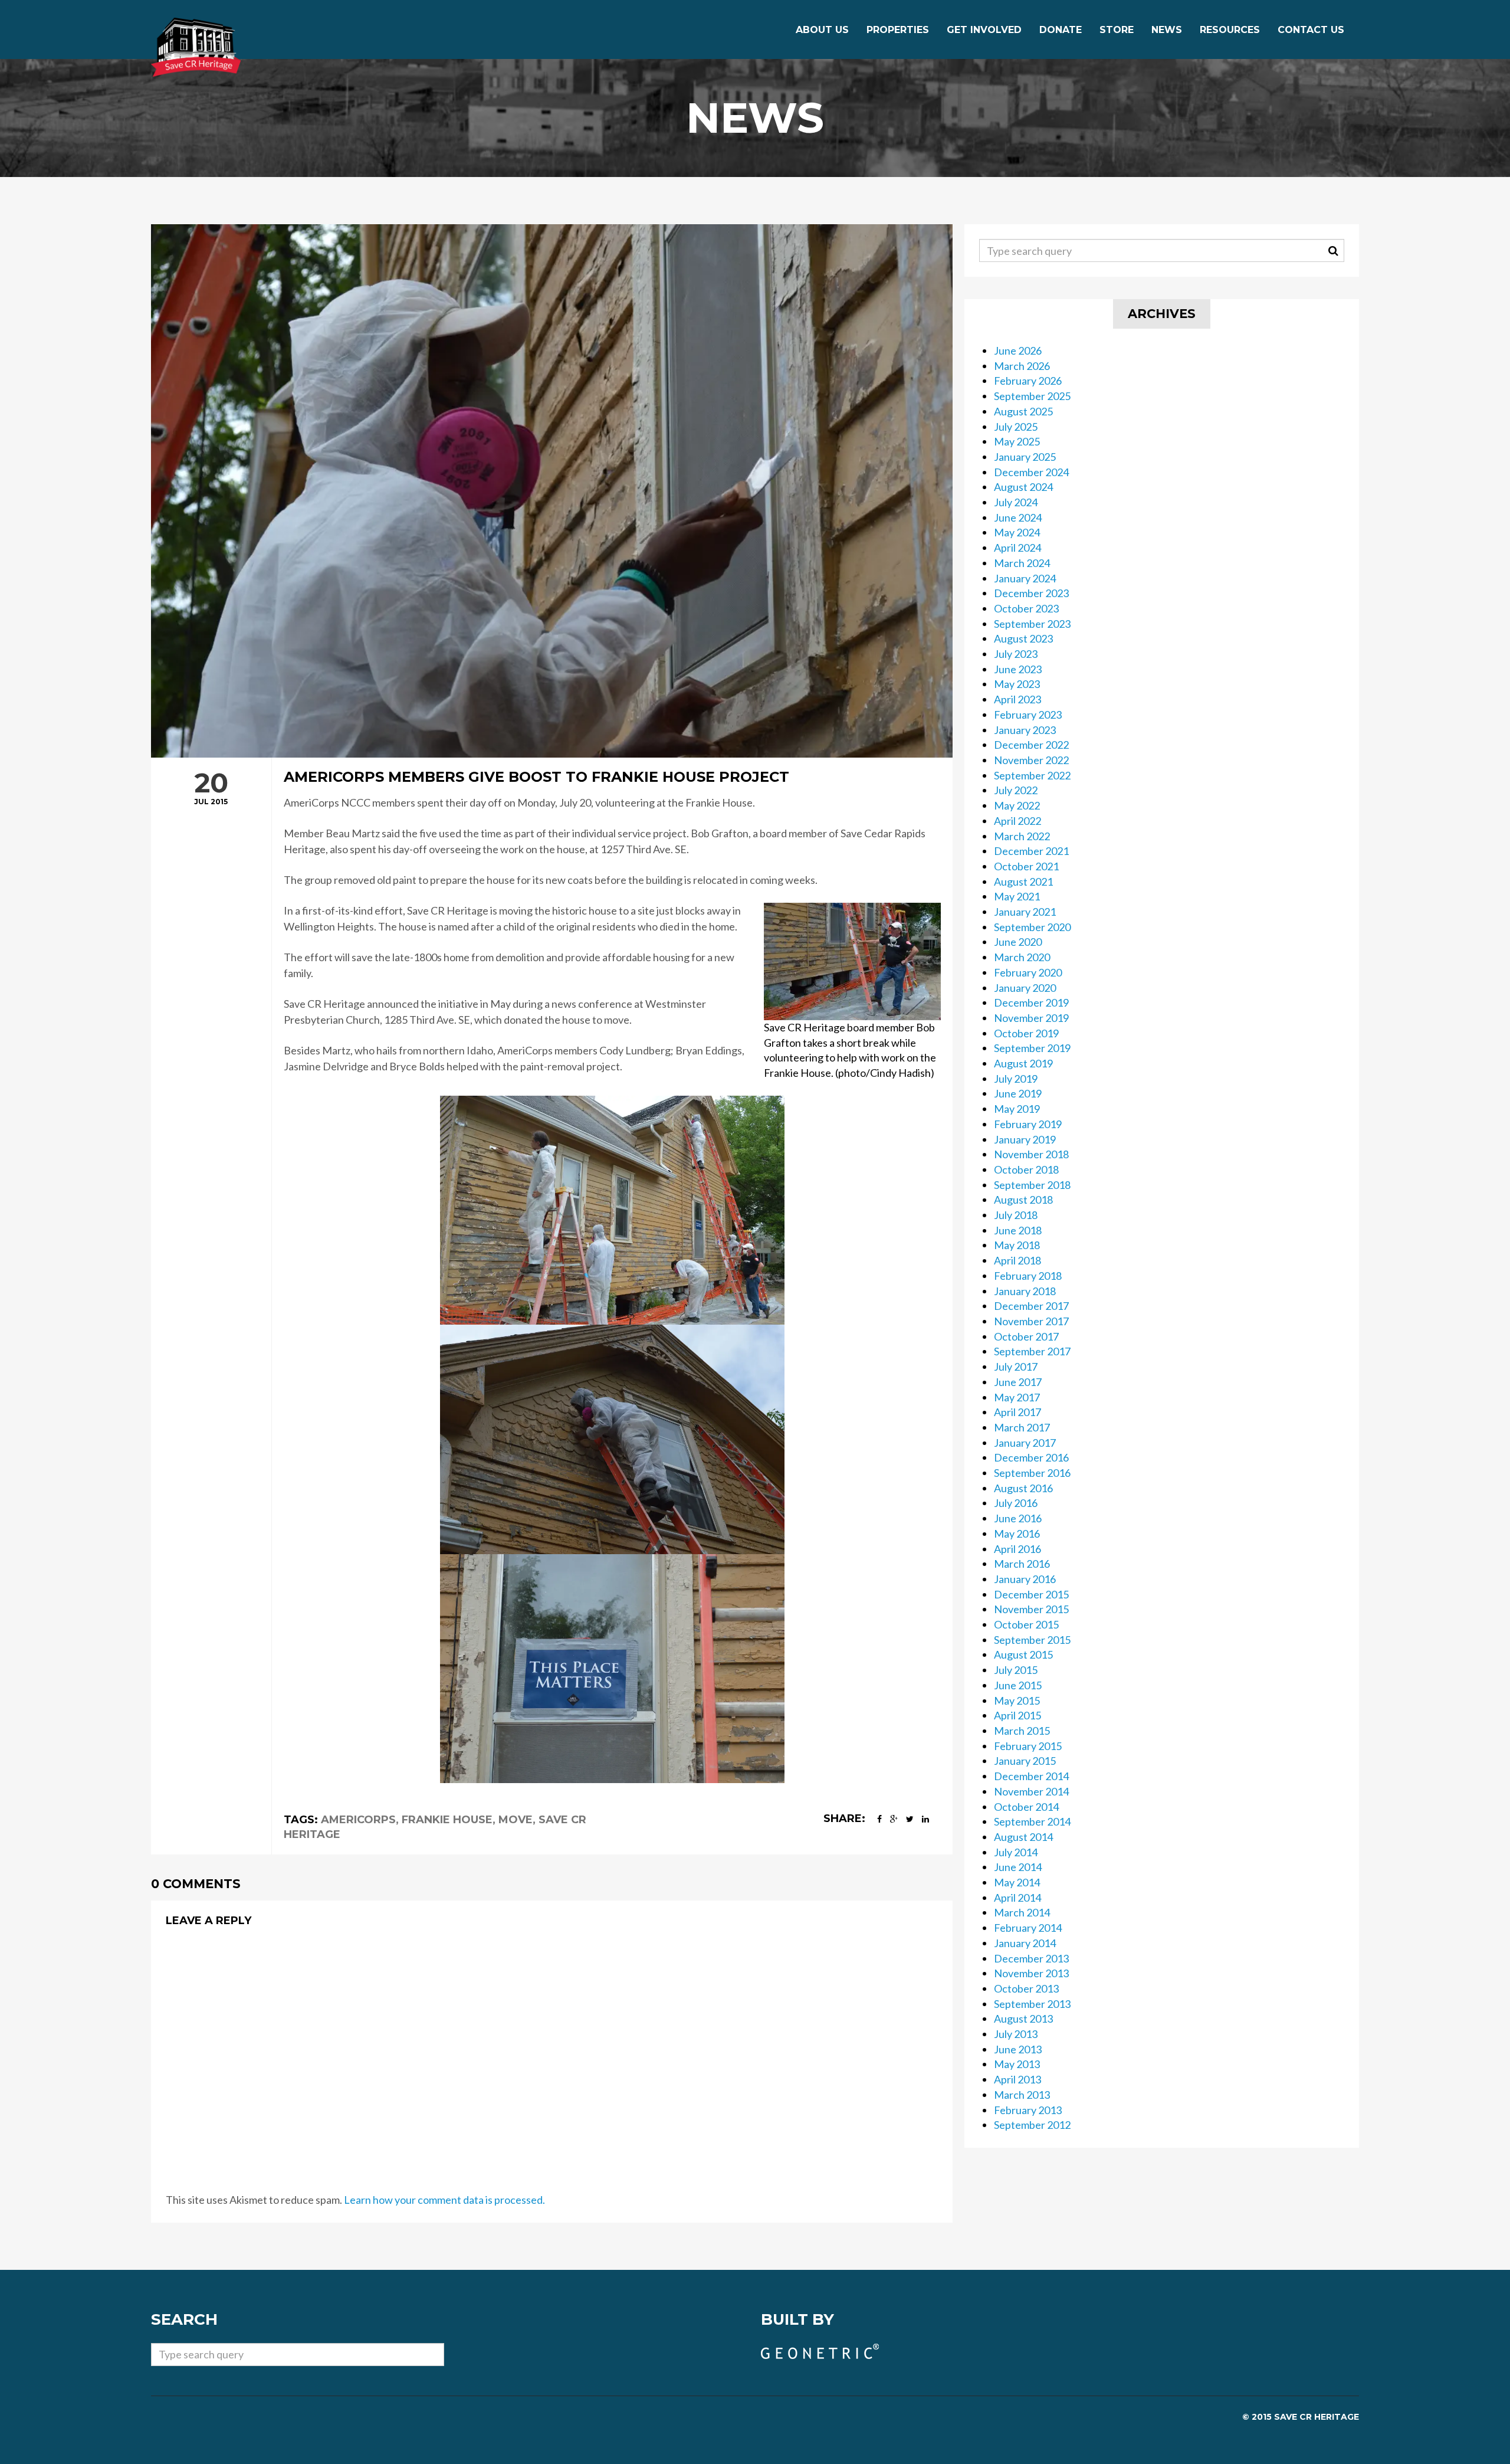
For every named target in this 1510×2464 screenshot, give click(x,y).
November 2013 (1031, 1973)
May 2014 (1017, 1882)
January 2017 (1025, 1443)
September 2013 (1032, 2004)
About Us (822, 30)
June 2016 (1018, 1518)
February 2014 (1028, 1928)
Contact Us (1311, 30)
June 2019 (1018, 1093)
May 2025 (1017, 441)
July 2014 (1016, 1852)
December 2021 (1031, 851)
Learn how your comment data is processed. (444, 2200)
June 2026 (1018, 350)
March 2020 (1022, 957)
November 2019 (1031, 1018)
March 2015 (1022, 1731)
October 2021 (1026, 866)
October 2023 (1026, 608)
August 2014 (1023, 1837)
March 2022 (1022, 836)
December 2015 (1031, 1594)
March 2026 (1022, 366)
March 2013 (1022, 2095)
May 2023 (1017, 684)
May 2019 (1017, 1109)
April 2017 (1017, 1412)
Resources (1230, 30)
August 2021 (1023, 882)
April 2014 (1017, 1898)
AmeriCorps (358, 1820)
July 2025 (1016, 427)
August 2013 (1023, 2019)
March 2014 (1022, 1912)
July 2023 (1016, 654)
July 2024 (1016, 502)
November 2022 (1031, 760)
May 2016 (1017, 1534)
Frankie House (447, 1820)
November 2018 (1031, 1154)
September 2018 (1032, 1185)
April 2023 (1017, 699)
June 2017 (1018, 1382)
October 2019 (1026, 1033)
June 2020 (1018, 942)
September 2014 (1032, 1821)
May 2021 (1017, 896)
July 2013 (1016, 2034)
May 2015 (1017, 1700)
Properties (898, 30)
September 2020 (1032, 927)
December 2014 (1031, 1776)
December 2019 (1031, 1002)
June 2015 (1018, 1685)
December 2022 (1031, 745)
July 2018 (1016, 1215)
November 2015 (1031, 1609)
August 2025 (1023, 411)
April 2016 (1017, 1549)
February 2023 (1028, 715)
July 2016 (1016, 1503)
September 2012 (1032, 2125)
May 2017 (1017, 1397)
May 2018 (1017, 1245)
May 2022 (1017, 805)
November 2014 (1031, 1791)
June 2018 (1018, 1230)
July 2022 (1016, 790)
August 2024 (1023, 487)
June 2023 (1018, 669)
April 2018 (1017, 1260)
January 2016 (1025, 1579)
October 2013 (1026, 1988)
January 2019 (1025, 1139)
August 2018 (1023, 1200)
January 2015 (1025, 1761)
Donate (1061, 30)
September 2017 (1032, 1351)
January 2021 (1025, 912)
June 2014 (1018, 1867)
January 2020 (1025, 988)
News (1167, 30)
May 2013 (1017, 2064)
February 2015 (1028, 1746)
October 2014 (1026, 1807)
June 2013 (1018, 2049)
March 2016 (1022, 1564)
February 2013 (1028, 2110)
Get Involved (984, 30)
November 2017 (1031, 1321)
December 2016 (1031, 1457)
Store (1117, 30)
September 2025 (1032, 396)
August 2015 (1023, 1654)
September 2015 (1032, 1640)
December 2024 (1031, 472)
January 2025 (1025, 457)
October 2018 (1026, 1169)
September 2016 (1032, 1473)
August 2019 (1023, 1063)
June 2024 (1018, 517)
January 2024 (1025, 578)
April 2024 (1017, 548)
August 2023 (1023, 638)
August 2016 (1023, 1488)
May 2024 (1017, 532)
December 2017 (1031, 1306)
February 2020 (1028, 972)
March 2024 (1022, 563)
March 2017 (1022, 1427)
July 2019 (1016, 1079)
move (516, 1820)
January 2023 (1025, 730)
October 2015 (1026, 1624)
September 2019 (1032, 1048)
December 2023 (1031, 593)
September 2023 (1032, 624)
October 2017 (1026, 1336)
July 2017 (1016, 1367)
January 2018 (1025, 1291)
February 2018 (1028, 1276)
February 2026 (1028, 381)
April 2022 (1017, 821)
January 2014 (1025, 1943)
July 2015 (1016, 1670)
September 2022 (1032, 775)
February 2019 (1028, 1124)
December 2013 (1031, 1958)
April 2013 (1017, 2079)
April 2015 (1017, 1715)
